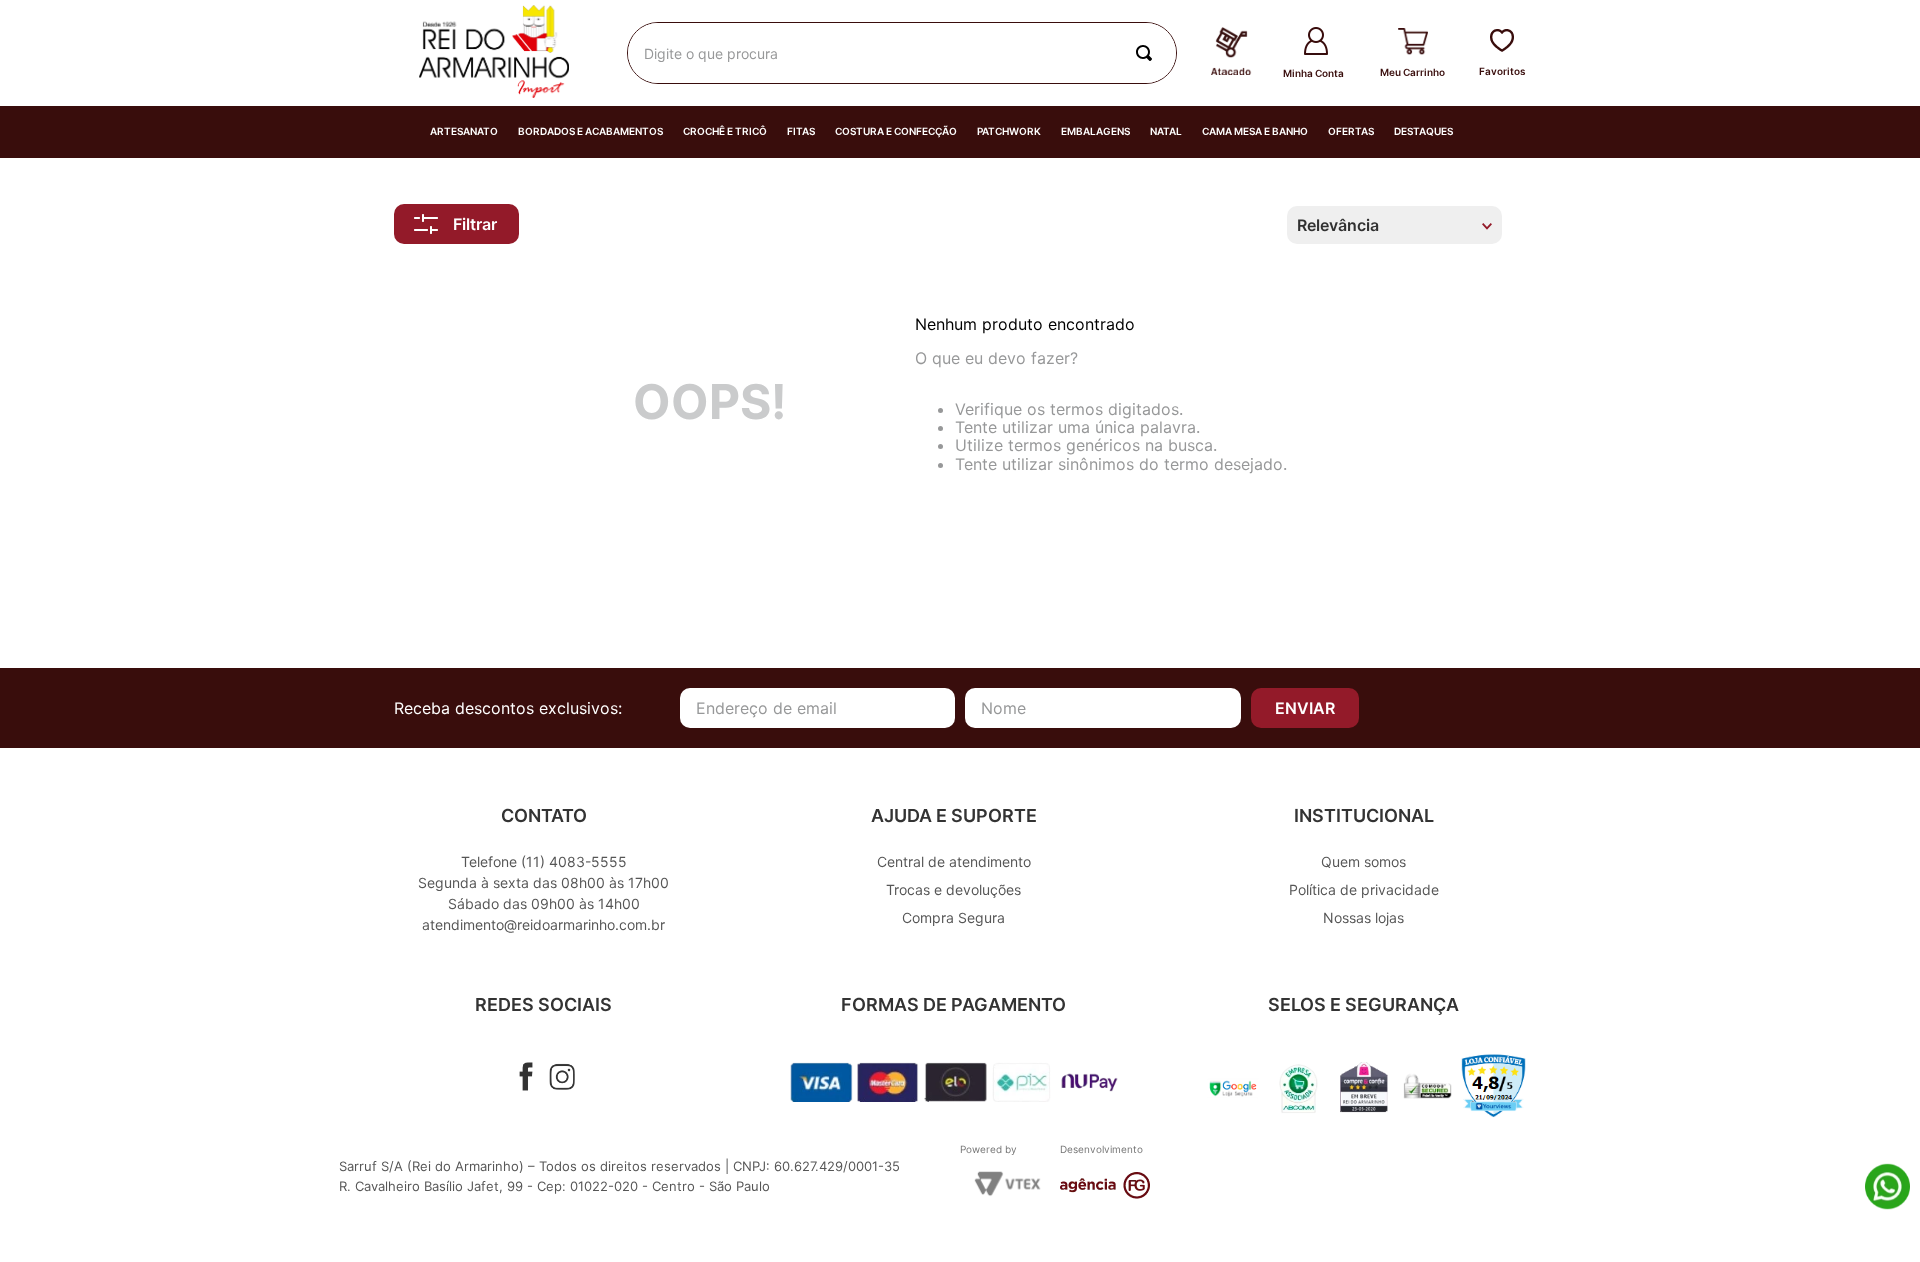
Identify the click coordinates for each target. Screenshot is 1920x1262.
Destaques (1423, 131)
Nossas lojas (1363, 917)
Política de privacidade (1364, 889)
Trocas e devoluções (953, 889)
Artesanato (464, 131)
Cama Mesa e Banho (1255, 131)
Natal (1166, 131)
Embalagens (1095, 131)
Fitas (801, 131)
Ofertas (1351, 131)
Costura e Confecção (896, 131)
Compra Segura (953, 917)
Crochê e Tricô (725, 131)
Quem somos (1363, 861)
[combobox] (902, 53)
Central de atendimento (954, 861)
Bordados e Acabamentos (590, 131)
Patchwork (1009, 131)
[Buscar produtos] (1148, 53)
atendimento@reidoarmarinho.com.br (543, 924)
